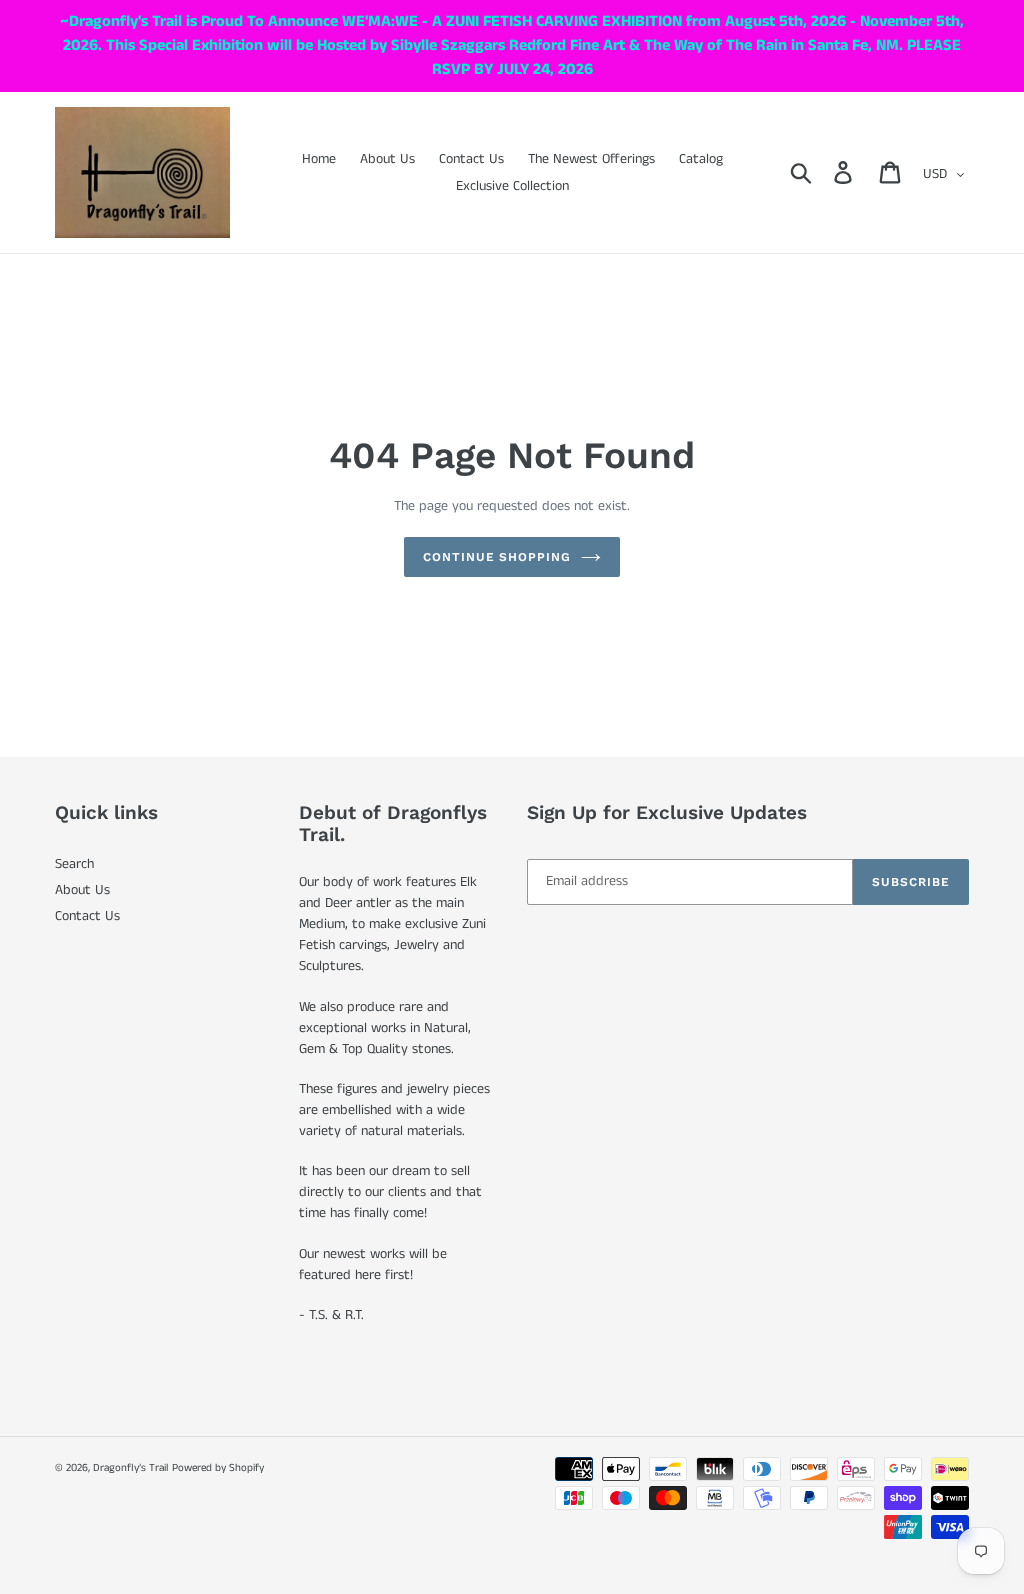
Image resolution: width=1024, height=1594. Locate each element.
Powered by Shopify (218, 1468)
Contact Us (87, 916)
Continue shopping (497, 557)
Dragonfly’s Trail (130, 1468)
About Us (82, 890)
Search (74, 864)
